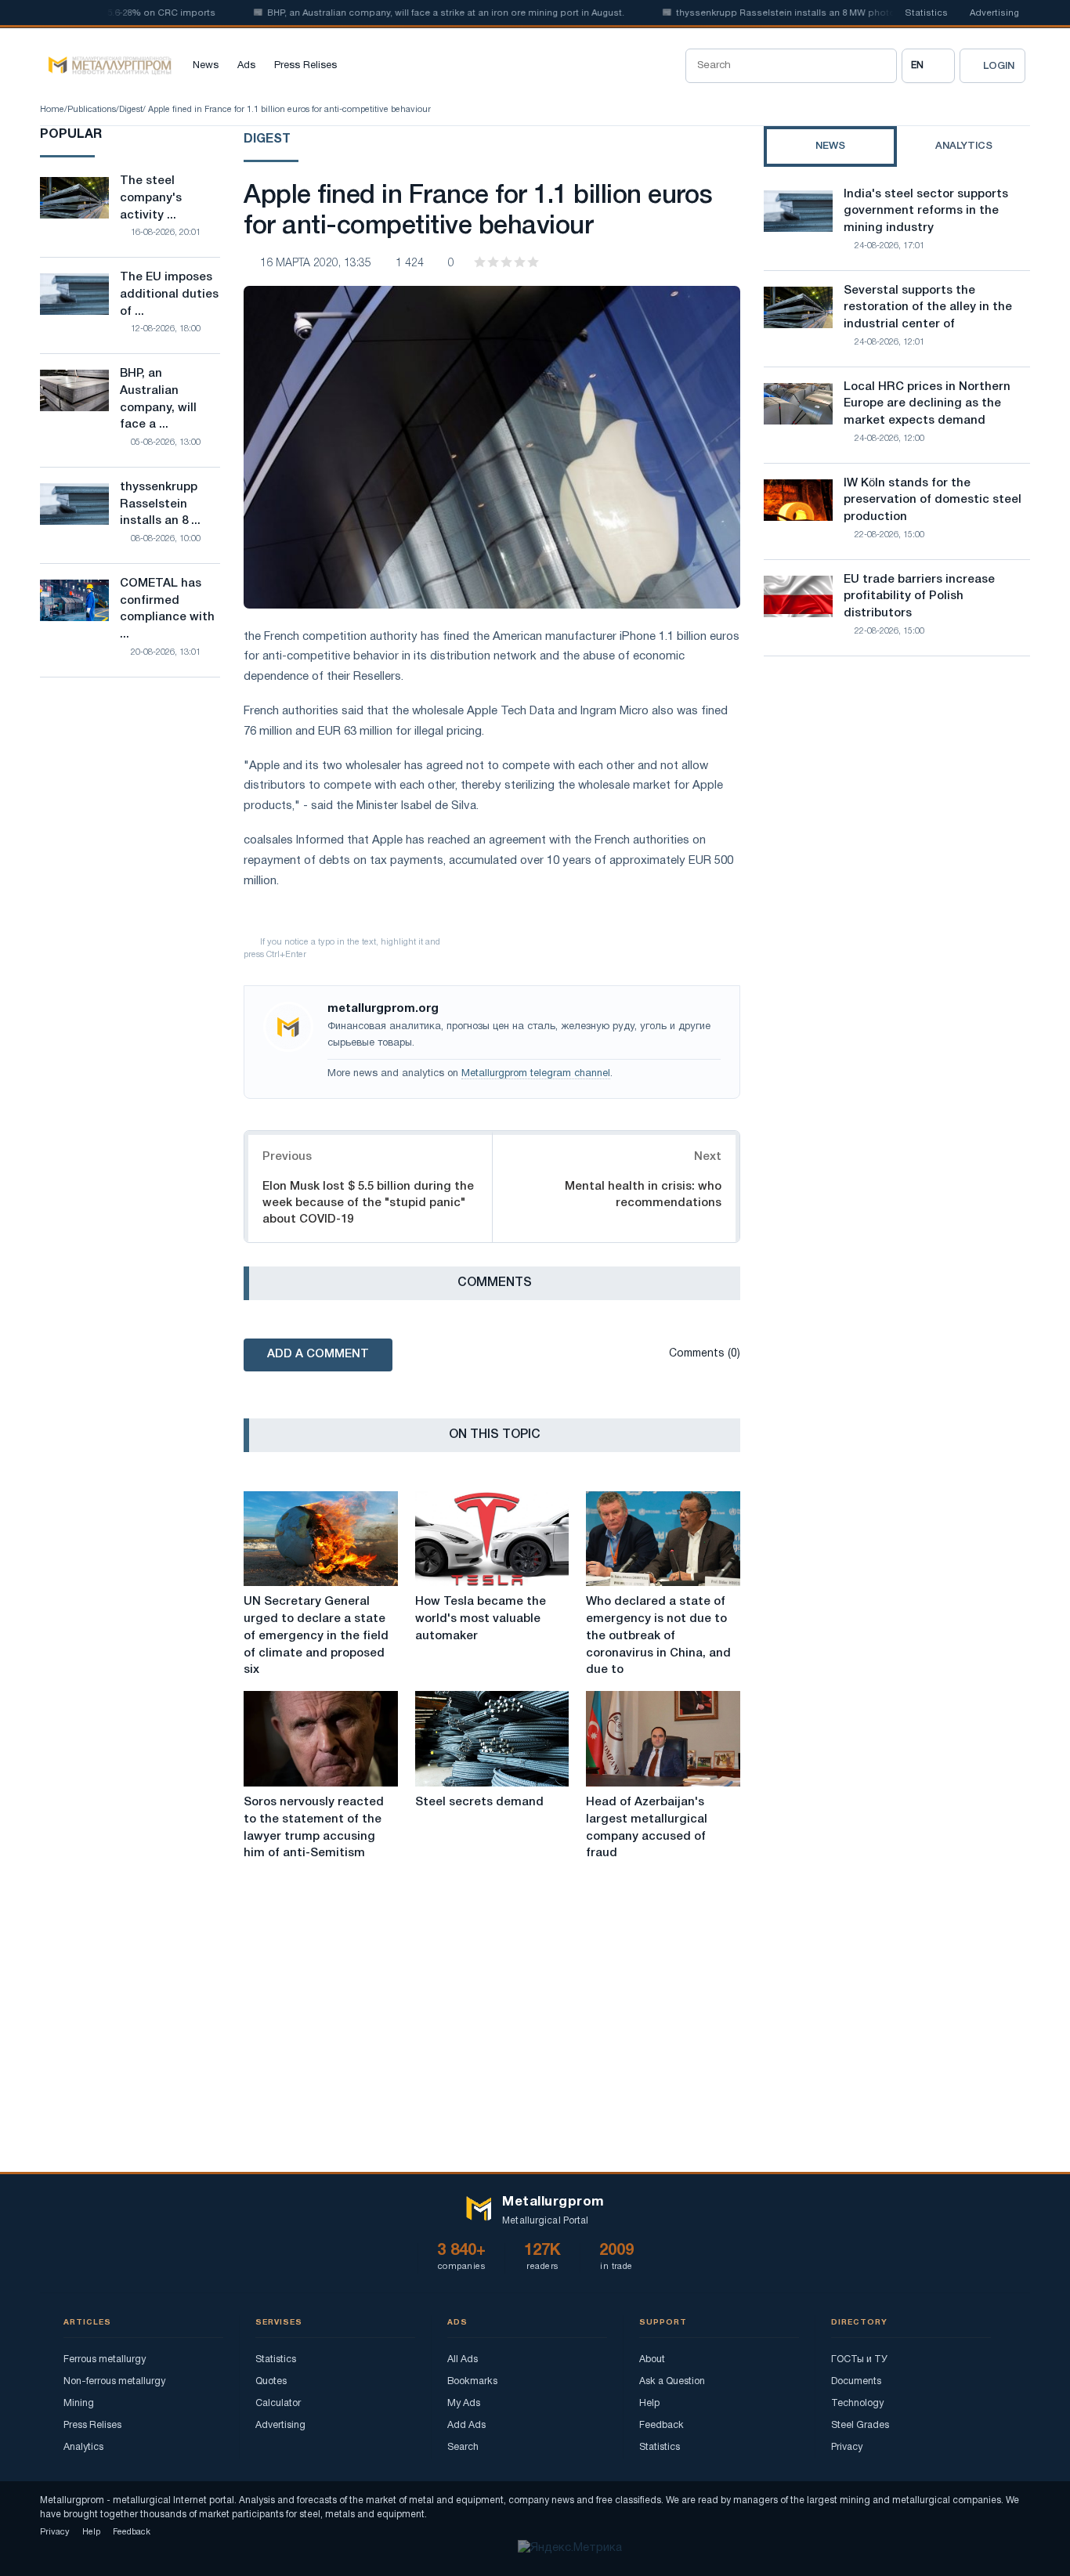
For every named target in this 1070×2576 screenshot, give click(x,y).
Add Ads (466, 2425)
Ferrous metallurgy (105, 2359)
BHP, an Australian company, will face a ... (158, 399)
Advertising (994, 13)
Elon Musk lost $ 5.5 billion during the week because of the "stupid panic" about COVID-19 (368, 1203)
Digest (131, 110)
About (652, 2359)
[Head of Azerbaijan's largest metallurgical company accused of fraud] (663, 1739)
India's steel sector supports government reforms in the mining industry (926, 211)
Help (649, 2403)
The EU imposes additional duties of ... (169, 294)
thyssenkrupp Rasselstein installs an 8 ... (160, 504)
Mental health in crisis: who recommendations (643, 1195)
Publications (92, 110)
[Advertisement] (897, 805)
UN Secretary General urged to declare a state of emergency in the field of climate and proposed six (316, 1636)
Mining (79, 2403)
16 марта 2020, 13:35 (316, 264)
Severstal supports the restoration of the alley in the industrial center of (928, 308)
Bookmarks (472, 2381)
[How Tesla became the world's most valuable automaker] (492, 1539)
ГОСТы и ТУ (859, 2359)
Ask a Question (672, 2381)
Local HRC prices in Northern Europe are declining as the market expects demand (927, 404)
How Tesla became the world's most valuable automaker (481, 1619)
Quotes (271, 2381)
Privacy (847, 2447)
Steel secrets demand (479, 1802)
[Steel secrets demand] (492, 1739)
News (206, 66)
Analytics (83, 2447)
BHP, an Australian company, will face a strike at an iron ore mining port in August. (409, 13)
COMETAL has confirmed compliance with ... (167, 609)
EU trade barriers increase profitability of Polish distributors (919, 597)
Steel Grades (860, 2425)
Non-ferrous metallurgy (114, 2381)
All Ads (463, 2359)
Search (463, 2447)
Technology (857, 2403)
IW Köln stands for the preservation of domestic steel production (933, 500)
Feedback (662, 2425)
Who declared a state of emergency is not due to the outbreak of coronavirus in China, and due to (658, 1636)
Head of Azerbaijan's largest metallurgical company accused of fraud (647, 1828)
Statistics (926, 13)
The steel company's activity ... (151, 198)
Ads (246, 66)
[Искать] (880, 66)
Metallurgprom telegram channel (536, 1074)
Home (52, 110)
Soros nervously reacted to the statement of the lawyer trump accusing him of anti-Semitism (314, 1828)
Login (999, 66)
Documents (856, 2381)
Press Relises (305, 66)
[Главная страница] (106, 66)
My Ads (464, 2403)
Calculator (278, 2403)
